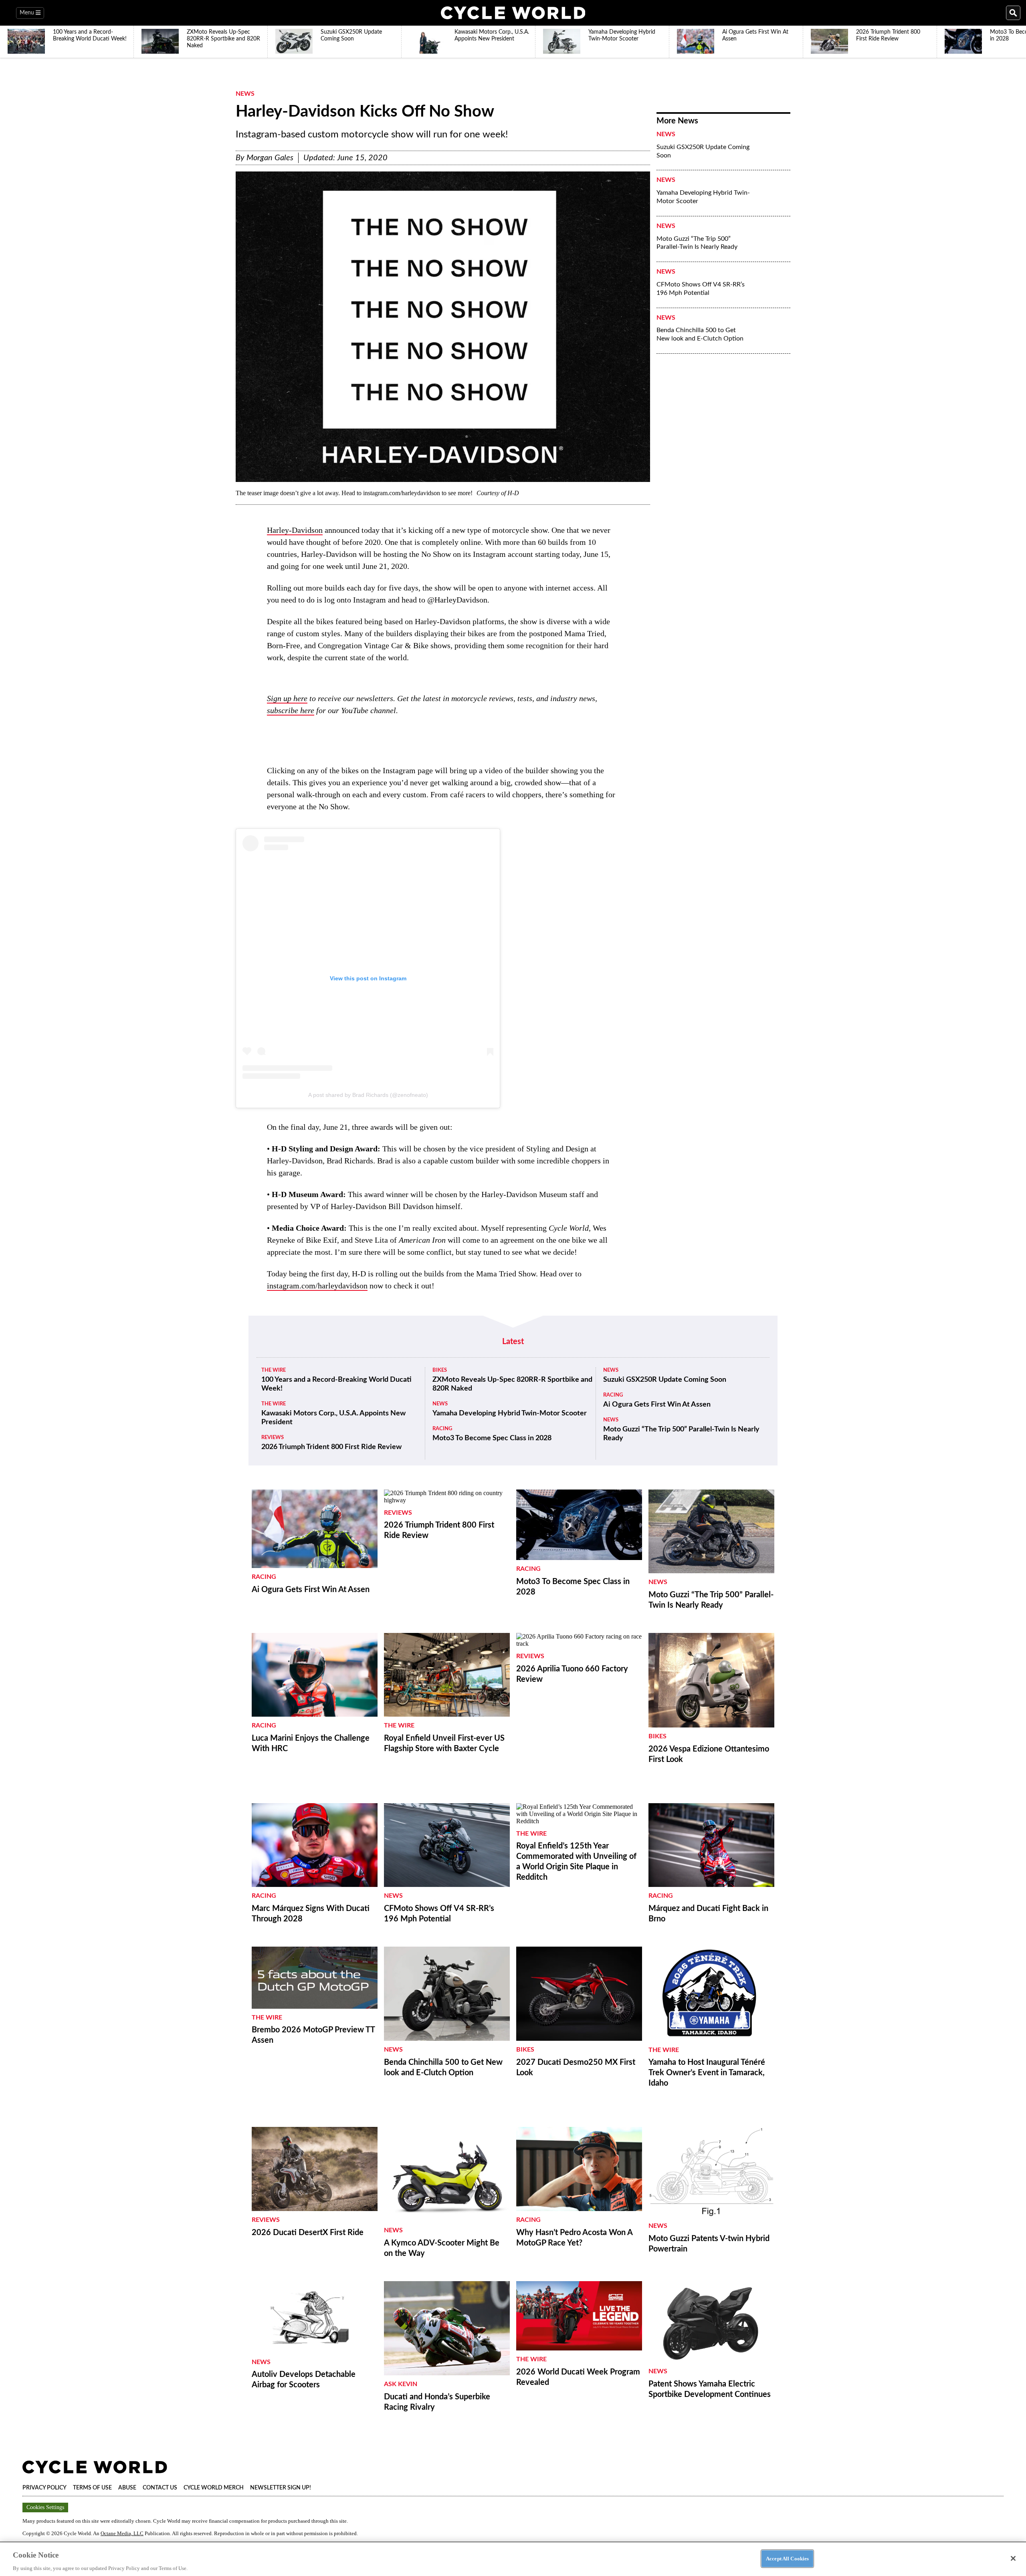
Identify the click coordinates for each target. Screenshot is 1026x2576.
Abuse (127, 2488)
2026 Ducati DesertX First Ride (308, 2233)
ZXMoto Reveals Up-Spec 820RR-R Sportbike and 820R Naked (512, 1384)
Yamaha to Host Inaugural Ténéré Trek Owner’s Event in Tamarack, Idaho (707, 2073)
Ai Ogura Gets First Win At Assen (657, 1405)
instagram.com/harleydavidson (317, 1286)
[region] (513, 2559)
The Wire (274, 1370)
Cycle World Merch (214, 2488)
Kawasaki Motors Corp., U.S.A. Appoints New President (333, 1418)
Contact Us (160, 2488)
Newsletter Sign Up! (281, 2488)
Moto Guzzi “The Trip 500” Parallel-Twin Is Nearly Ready (697, 243)
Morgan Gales (270, 158)
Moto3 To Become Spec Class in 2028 (492, 1438)
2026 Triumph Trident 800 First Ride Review (331, 1447)
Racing (442, 1429)
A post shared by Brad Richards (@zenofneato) (368, 1095)
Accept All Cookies (787, 2558)
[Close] (1013, 2558)
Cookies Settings (45, 2507)
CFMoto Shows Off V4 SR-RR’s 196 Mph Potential (701, 289)
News (245, 94)
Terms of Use (92, 2488)
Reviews (273, 1438)
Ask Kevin (401, 2384)
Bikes (440, 1370)
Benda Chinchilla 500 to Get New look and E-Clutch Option (700, 334)
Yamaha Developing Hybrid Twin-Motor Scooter (703, 197)
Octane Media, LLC (122, 2533)
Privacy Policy (44, 2488)
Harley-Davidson (295, 530)
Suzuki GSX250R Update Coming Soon (703, 151)
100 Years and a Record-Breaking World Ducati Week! (336, 1384)
